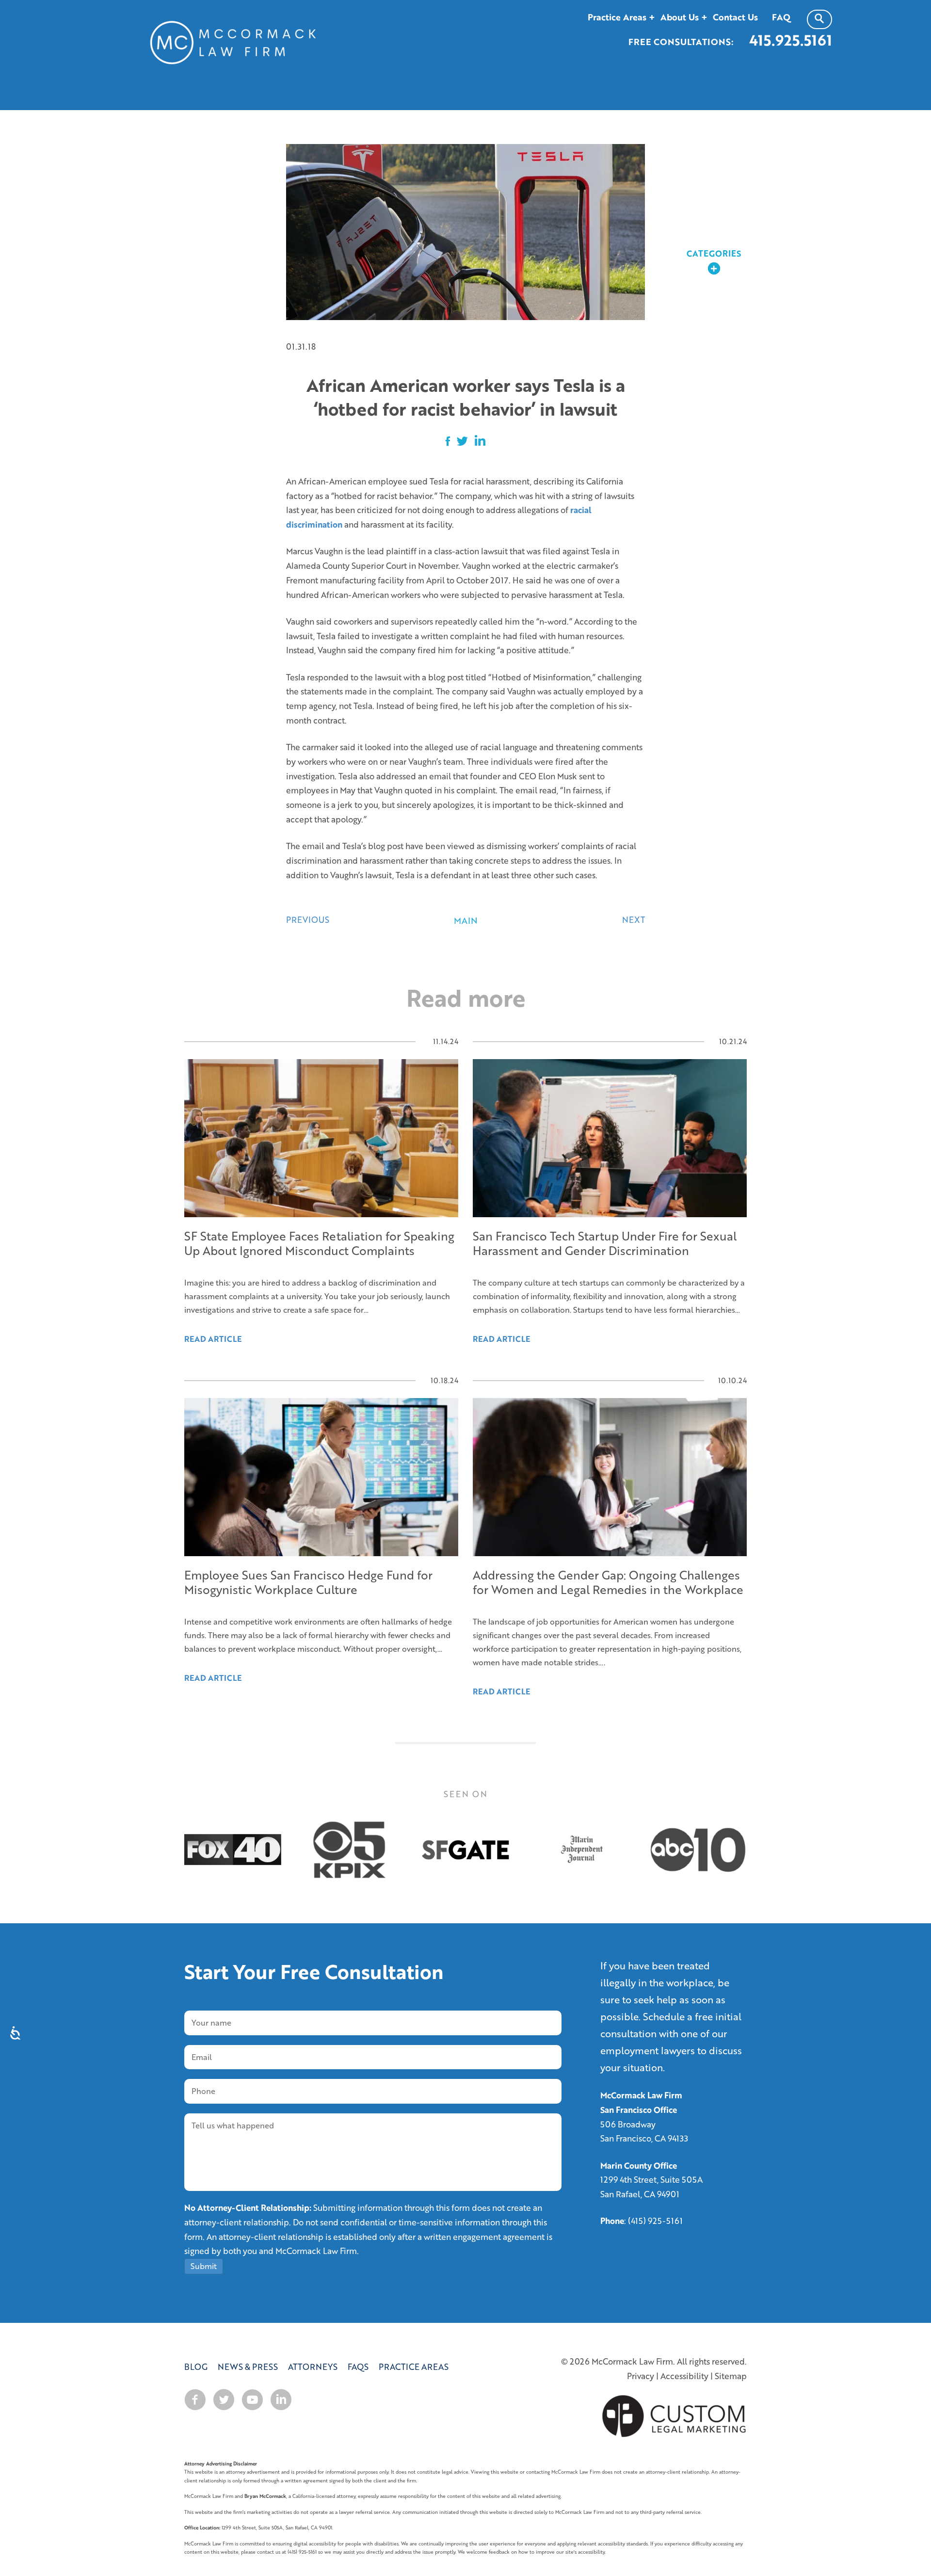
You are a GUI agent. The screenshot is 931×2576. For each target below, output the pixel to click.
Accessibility (684, 2376)
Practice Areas (414, 2367)
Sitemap (731, 2376)
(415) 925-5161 (655, 2221)
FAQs (358, 2367)
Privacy (641, 2376)
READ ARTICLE (213, 1678)
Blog (196, 2367)
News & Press (248, 2367)
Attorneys (313, 2367)
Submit (204, 2266)
